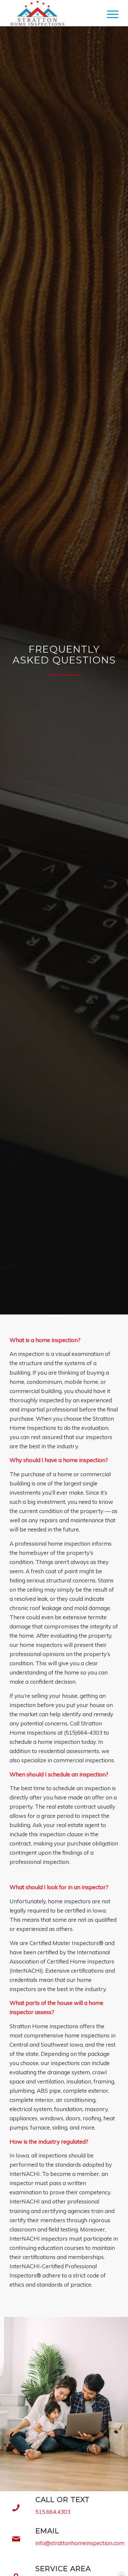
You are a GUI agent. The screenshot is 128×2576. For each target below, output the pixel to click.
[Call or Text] (16, 2508)
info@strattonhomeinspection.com (80, 2543)
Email (47, 2531)
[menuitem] (109, 13)
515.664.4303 (53, 2512)
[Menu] (109, 13)
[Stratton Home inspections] (53, 13)
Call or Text (63, 2499)
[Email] (16, 2539)
